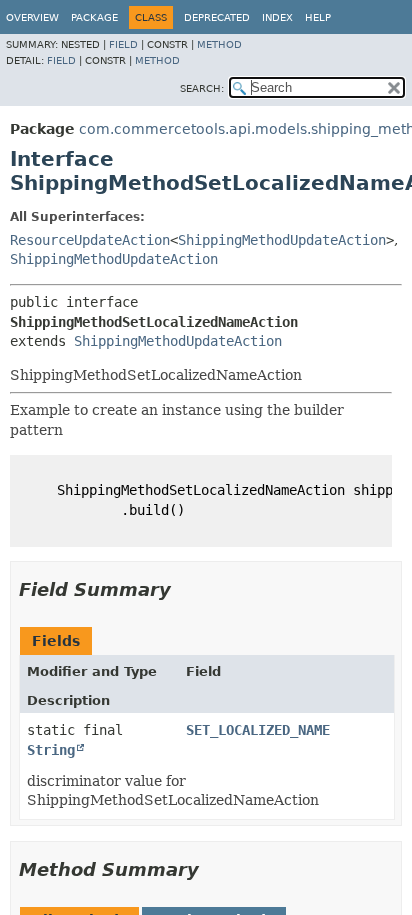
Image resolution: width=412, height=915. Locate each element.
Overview (32, 17)
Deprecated (217, 17)
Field (123, 44)
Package (94, 17)
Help (318, 17)
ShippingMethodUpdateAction (282, 240)
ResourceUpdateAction (90, 240)
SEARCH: (202, 88)
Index (277, 17)
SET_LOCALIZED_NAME (258, 730)
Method (219, 44)
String (51, 750)
